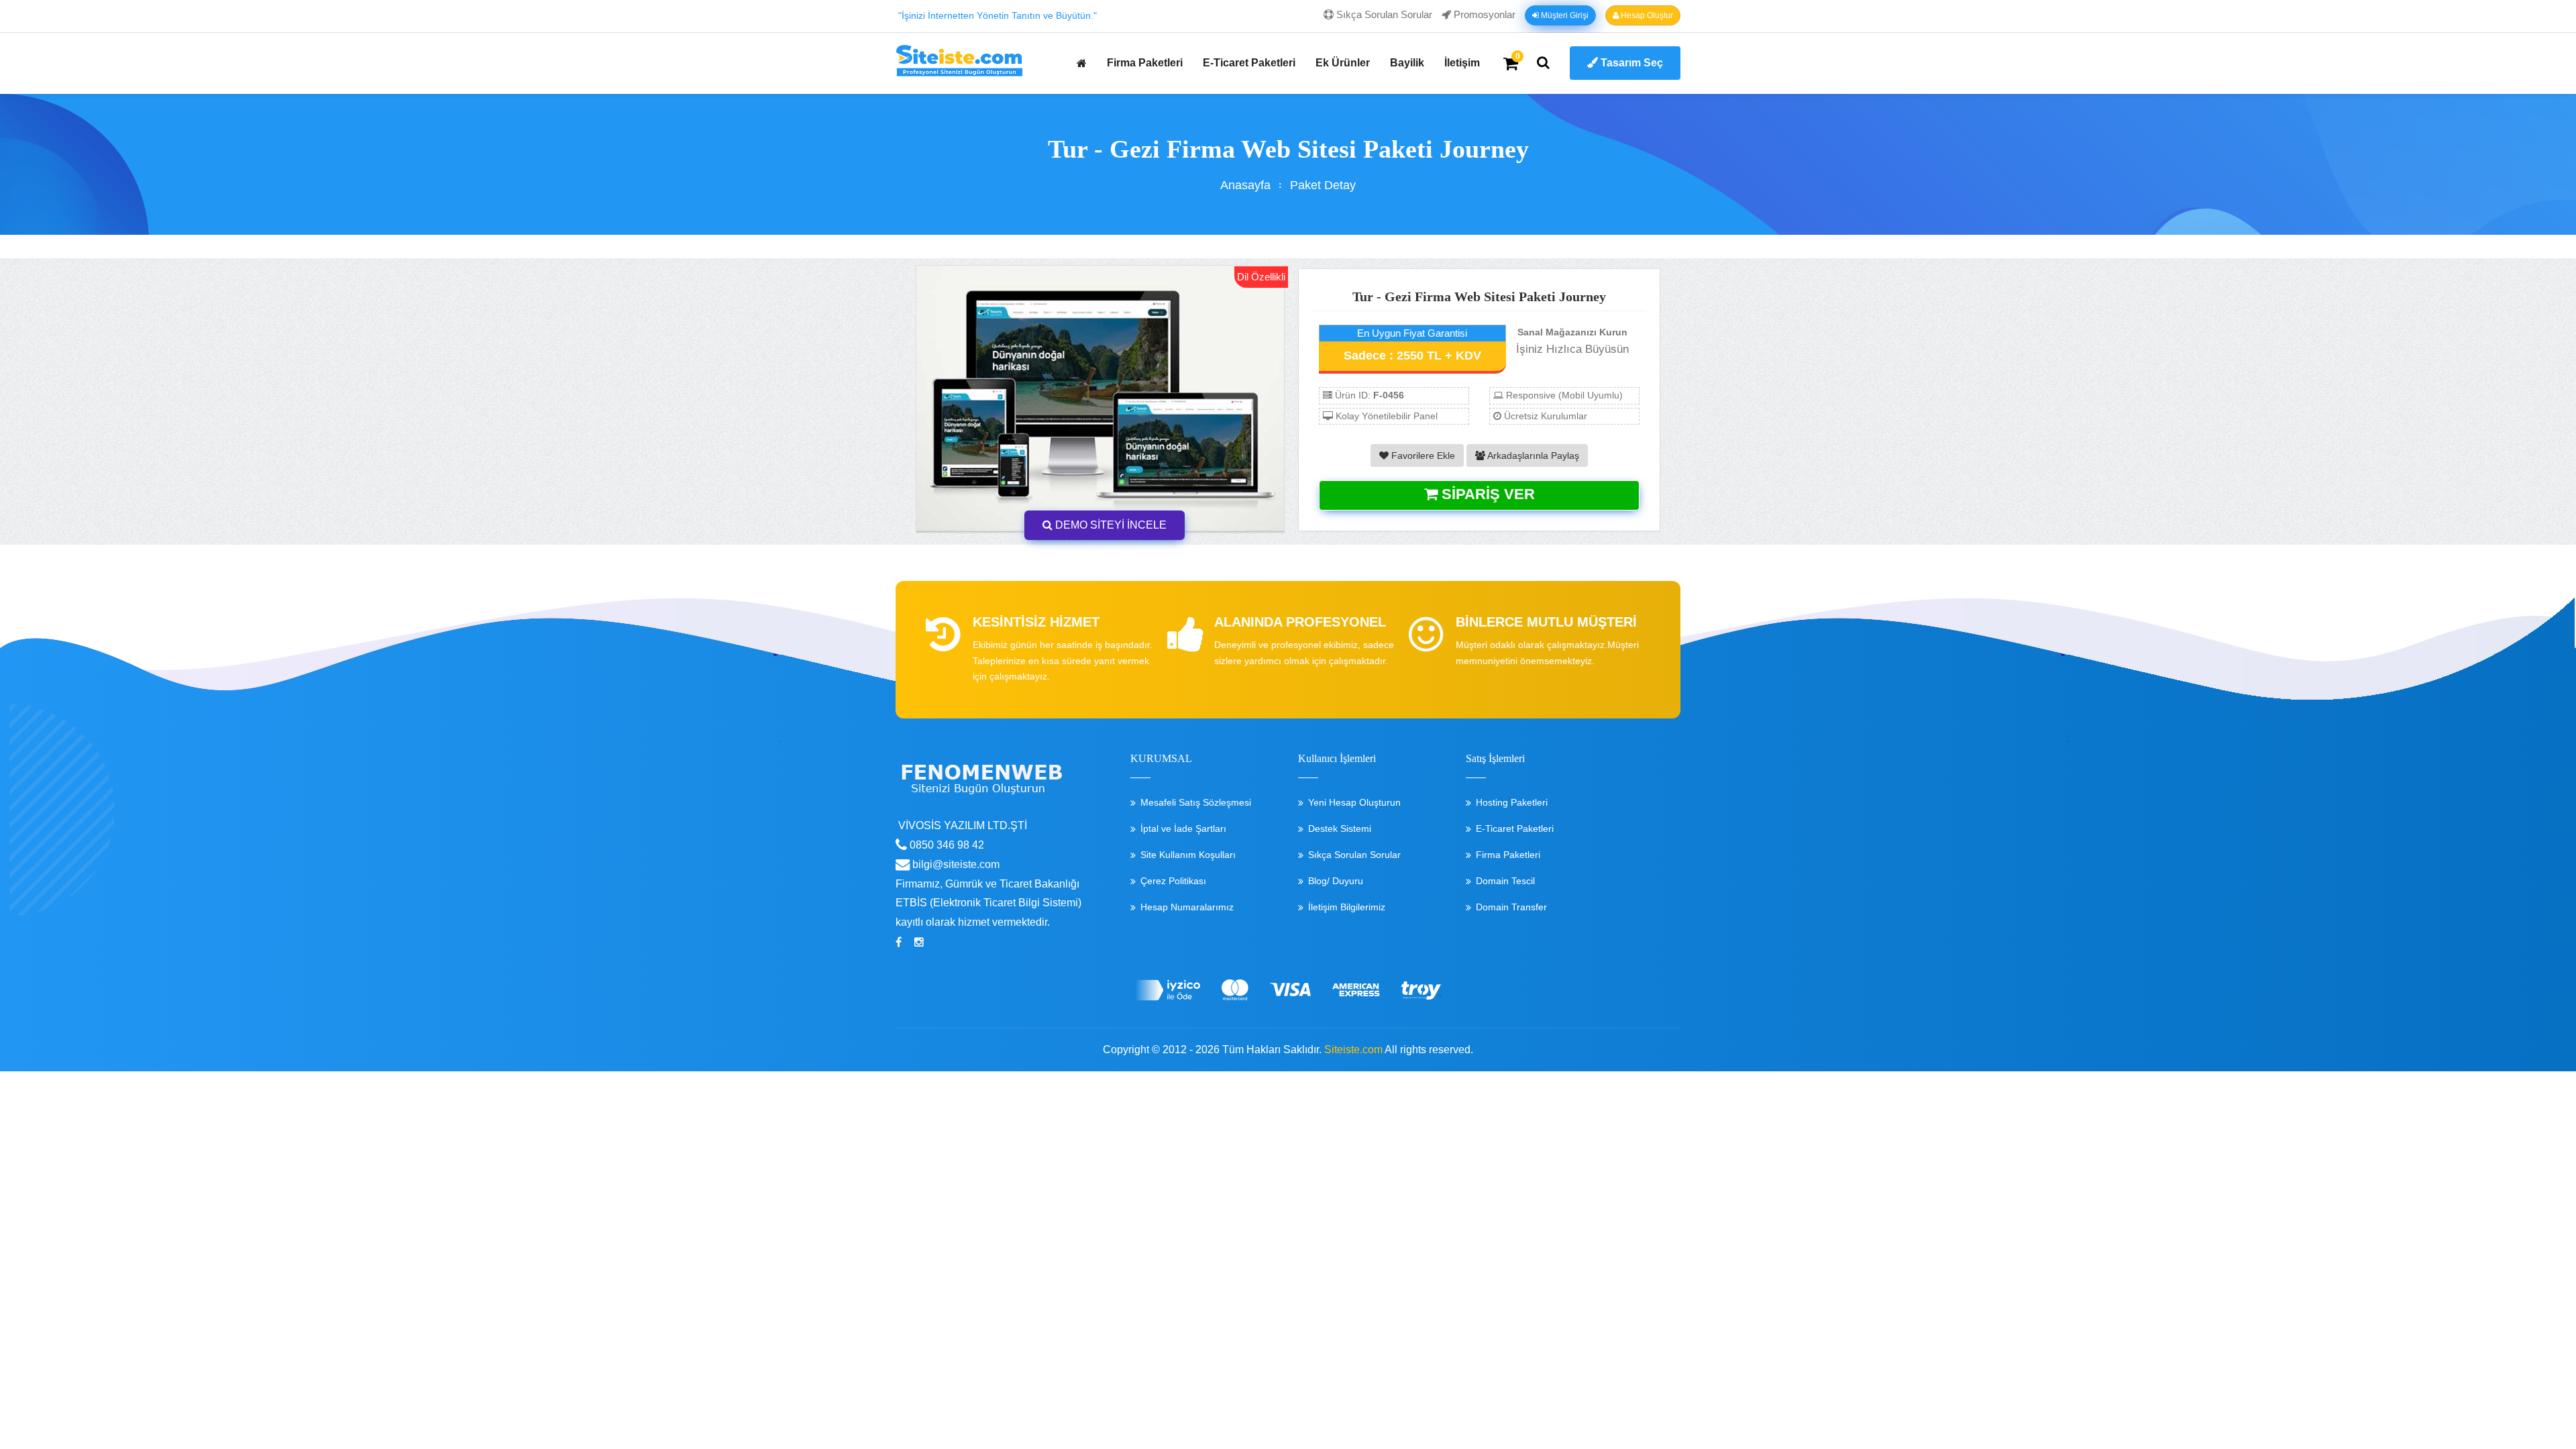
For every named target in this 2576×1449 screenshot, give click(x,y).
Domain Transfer (1511, 907)
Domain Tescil (1505, 881)
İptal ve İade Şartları (1183, 828)
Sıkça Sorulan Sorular (1383, 14)
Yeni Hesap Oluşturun (1354, 802)
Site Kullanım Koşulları (1188, 855)
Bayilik (1407, 63)
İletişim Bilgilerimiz (1347, 907)
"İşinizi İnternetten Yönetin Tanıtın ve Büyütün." (998, 15)
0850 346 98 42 (946, 845)
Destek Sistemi (1340, 828)
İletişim (1462, 63)
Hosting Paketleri (1512, 802)
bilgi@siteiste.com (955, 864)
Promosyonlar (1483, 14)
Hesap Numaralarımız (1187, 907)
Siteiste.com (1353, 1050)
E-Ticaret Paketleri (1249, 63)
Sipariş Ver (1486, 494)
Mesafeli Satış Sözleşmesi (1196, 802)
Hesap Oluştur (1646, 15)
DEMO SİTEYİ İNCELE (1110, 525)
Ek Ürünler (1343, 63)
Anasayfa (1245, 185)
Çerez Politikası (1173, 881)
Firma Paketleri (1145, 63)
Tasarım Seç (1630, 63)
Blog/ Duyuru (1336, 881)
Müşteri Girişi (1564, 15)
